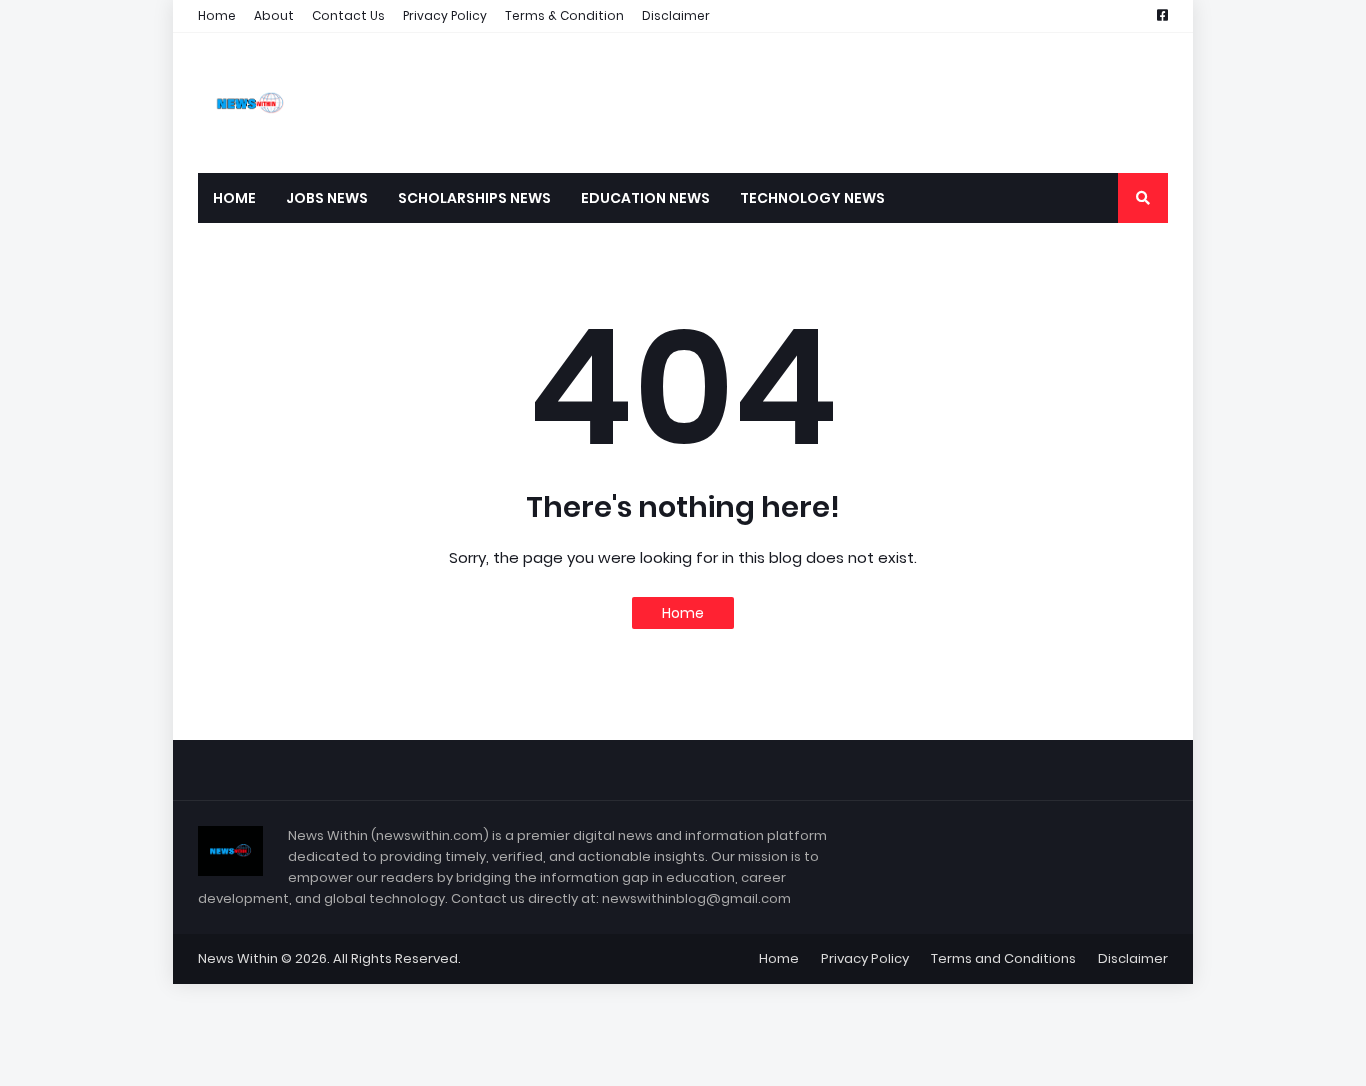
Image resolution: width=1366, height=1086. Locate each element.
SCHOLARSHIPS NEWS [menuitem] (474, 198)
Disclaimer (676, 15)
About (274, 15)
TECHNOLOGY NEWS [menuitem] (812, 198)
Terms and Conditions (1003, 958)
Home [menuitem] (234, 198)
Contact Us (348, 15)
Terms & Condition (564, 15)
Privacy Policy (445, 15)
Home (217, 15)
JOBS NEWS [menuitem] (327, 198)
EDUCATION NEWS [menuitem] (645, 198)
